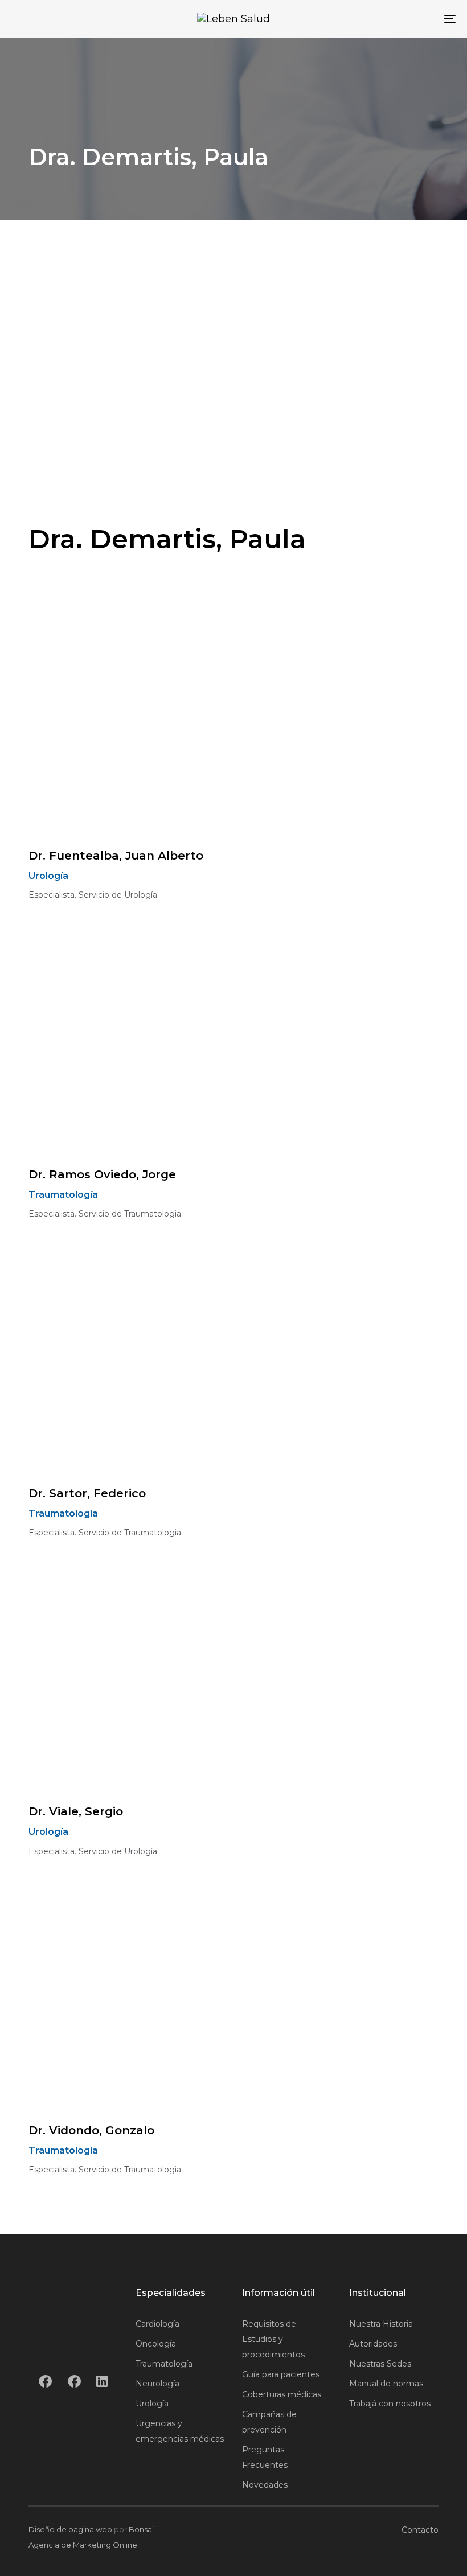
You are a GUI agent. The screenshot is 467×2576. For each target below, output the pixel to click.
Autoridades (373, 2344)
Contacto (420, 2530)
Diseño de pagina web (70, 2529)
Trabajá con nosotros (390, 2404)
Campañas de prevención (269, 2422)
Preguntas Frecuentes (265, 2457)
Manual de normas (386, 2384)
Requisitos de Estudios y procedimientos (273, 2339)
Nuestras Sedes (380, 2364)
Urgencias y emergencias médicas (180, 2431)
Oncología (156, 2344)
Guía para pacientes (281, 2374)
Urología (152, 2404)
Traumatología (164, 2364)
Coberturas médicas (282, 2394)
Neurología (157, 2384)
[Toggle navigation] (382, 19)
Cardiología (157, 2324)
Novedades (265, 2485)
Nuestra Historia (381, 2324)
